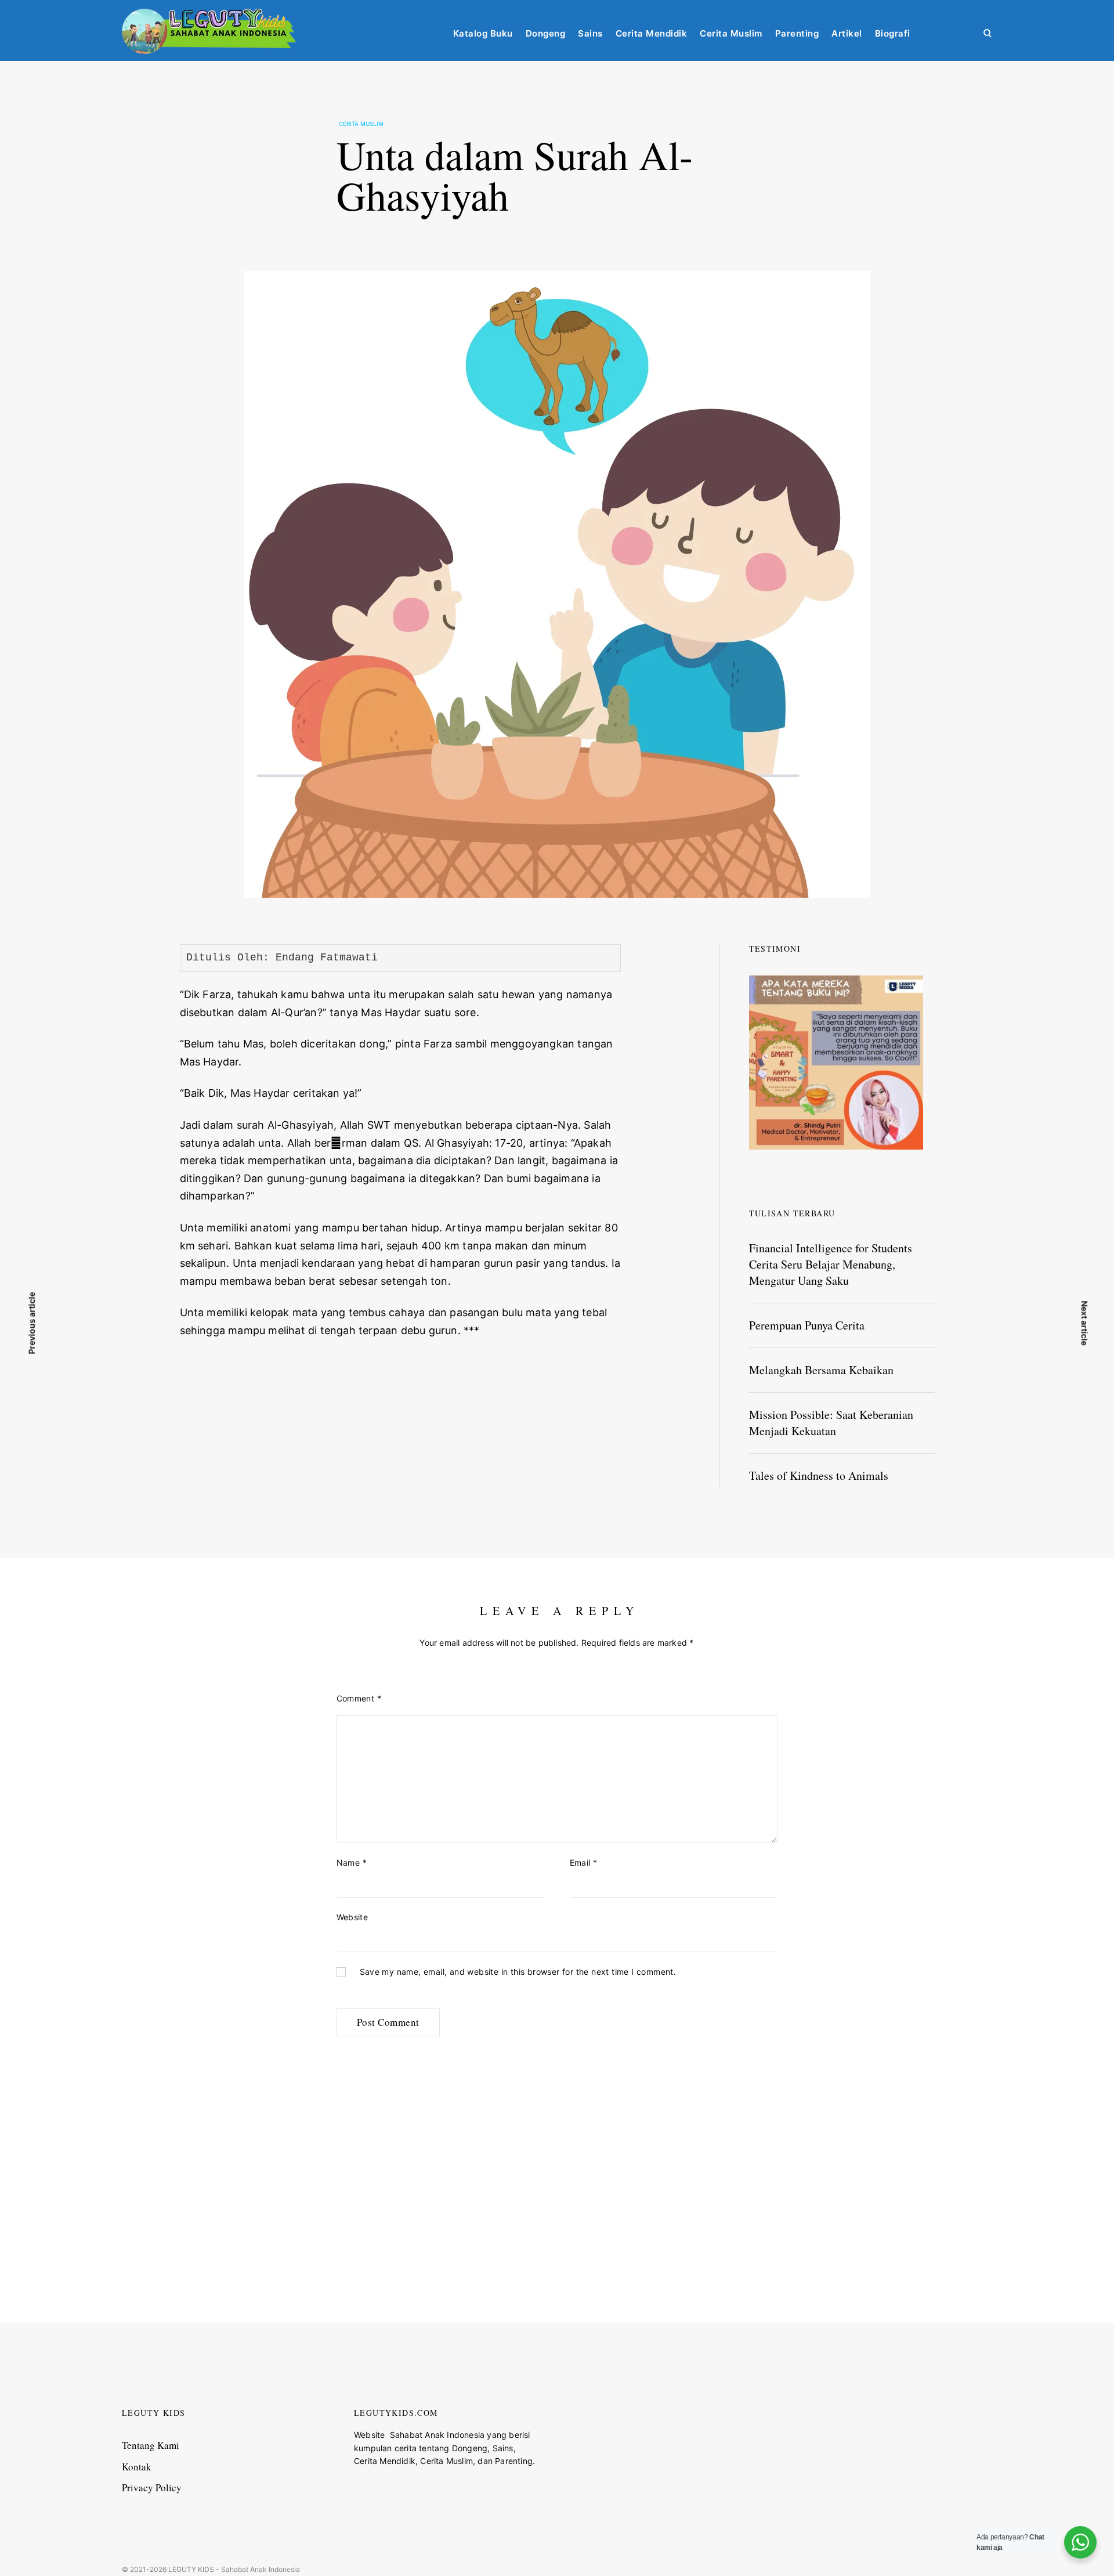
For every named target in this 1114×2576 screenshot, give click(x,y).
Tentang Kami (151, 2445)
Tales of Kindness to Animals (819, 1475)
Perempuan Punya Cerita (807, 1325)
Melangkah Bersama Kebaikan (821, 1370)
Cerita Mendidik (652, 33)
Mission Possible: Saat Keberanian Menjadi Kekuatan (831, 1423)
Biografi (893, 33)
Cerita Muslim (731, 33)
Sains (590, 33)
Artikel (847, 33)
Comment (359, 1698)
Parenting (797, 33)
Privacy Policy (152, 2488)
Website (352, 1917)
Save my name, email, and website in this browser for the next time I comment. (518, 1972)
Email (584, 1863)
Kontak (137, 2467)
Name (352, 1863)
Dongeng (546, 33)
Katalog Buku (483, 33)
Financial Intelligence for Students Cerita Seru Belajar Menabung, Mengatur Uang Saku (831, 1264)
